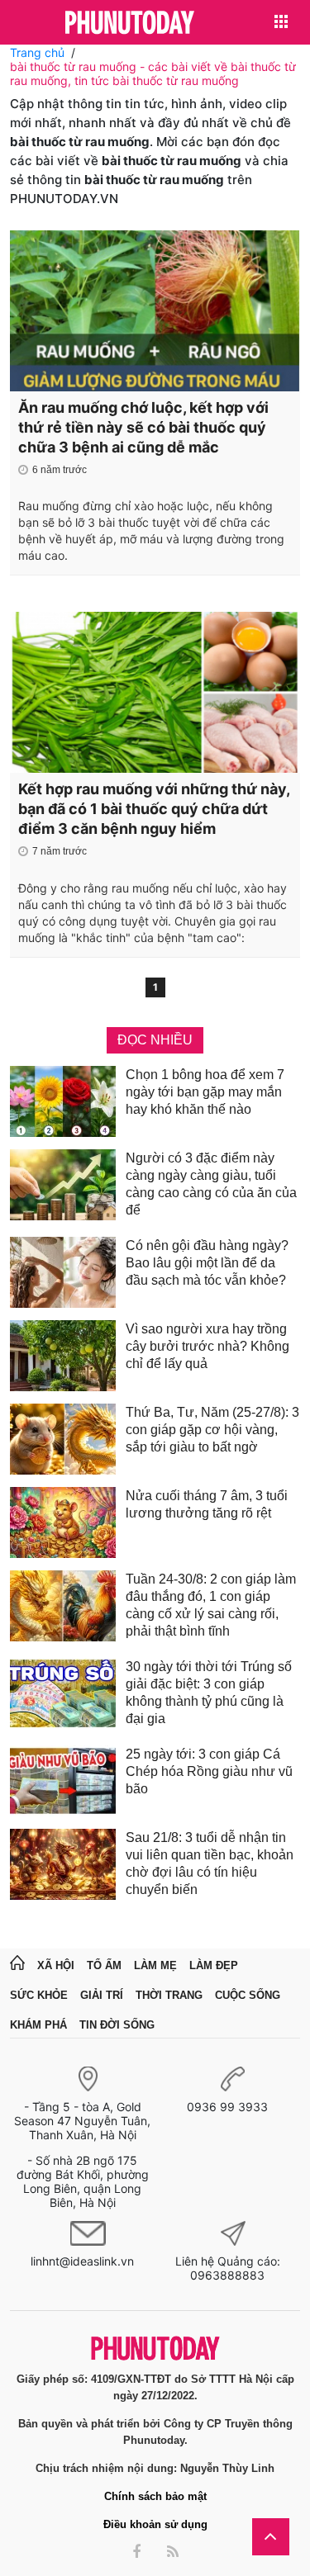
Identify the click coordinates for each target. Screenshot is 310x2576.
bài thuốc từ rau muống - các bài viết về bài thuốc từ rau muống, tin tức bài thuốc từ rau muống (153, 73)
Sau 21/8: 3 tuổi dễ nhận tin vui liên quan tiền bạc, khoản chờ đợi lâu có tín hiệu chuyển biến (210, 1863)
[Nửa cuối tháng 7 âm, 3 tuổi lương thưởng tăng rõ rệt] (63, 1522)
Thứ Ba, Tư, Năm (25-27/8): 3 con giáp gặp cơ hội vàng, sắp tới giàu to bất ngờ (212, 1430)
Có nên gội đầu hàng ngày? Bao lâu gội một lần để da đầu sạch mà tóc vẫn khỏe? (207, 1263)
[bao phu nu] (130, 24)
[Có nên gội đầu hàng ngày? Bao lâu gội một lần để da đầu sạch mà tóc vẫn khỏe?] (63, 1272)
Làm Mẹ (155, 1965)
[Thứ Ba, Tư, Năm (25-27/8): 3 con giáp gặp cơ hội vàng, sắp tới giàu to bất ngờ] (63, 1439)
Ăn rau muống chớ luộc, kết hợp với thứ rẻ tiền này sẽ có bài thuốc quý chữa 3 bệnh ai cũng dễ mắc (143, 427)
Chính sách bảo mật (155, 2496)
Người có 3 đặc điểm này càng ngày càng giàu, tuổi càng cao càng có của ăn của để (211, 1184)
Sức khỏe (39, 1995)
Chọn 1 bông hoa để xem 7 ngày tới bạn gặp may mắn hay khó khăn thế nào (205, 1092)
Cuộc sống (248, 1995)
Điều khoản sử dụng (155, 2524)
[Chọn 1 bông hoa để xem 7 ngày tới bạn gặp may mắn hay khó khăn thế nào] (63, 1101)
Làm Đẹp (214, 1965)
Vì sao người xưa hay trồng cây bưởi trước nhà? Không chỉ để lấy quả (207, 1346)
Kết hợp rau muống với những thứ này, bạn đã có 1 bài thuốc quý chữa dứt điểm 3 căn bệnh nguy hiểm (154, 809)
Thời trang (169, 1995)
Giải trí (102, 1995)
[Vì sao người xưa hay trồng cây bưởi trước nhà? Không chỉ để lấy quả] (63, 1356)
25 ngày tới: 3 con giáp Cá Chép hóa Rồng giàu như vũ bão (209, 1771)
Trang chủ (37, 52)
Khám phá (38, 2025)
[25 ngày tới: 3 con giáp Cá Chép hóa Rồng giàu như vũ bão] (63, 1781)
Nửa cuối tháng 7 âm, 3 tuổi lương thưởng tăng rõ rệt (207, 1504)
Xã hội (56, 1965)
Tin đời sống (117, 2025)
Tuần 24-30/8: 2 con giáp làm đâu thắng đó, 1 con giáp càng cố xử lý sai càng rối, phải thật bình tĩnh (211, 1605)
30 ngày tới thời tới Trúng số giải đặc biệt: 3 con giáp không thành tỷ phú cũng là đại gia (209, 1693)
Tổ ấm (104, 1965)
